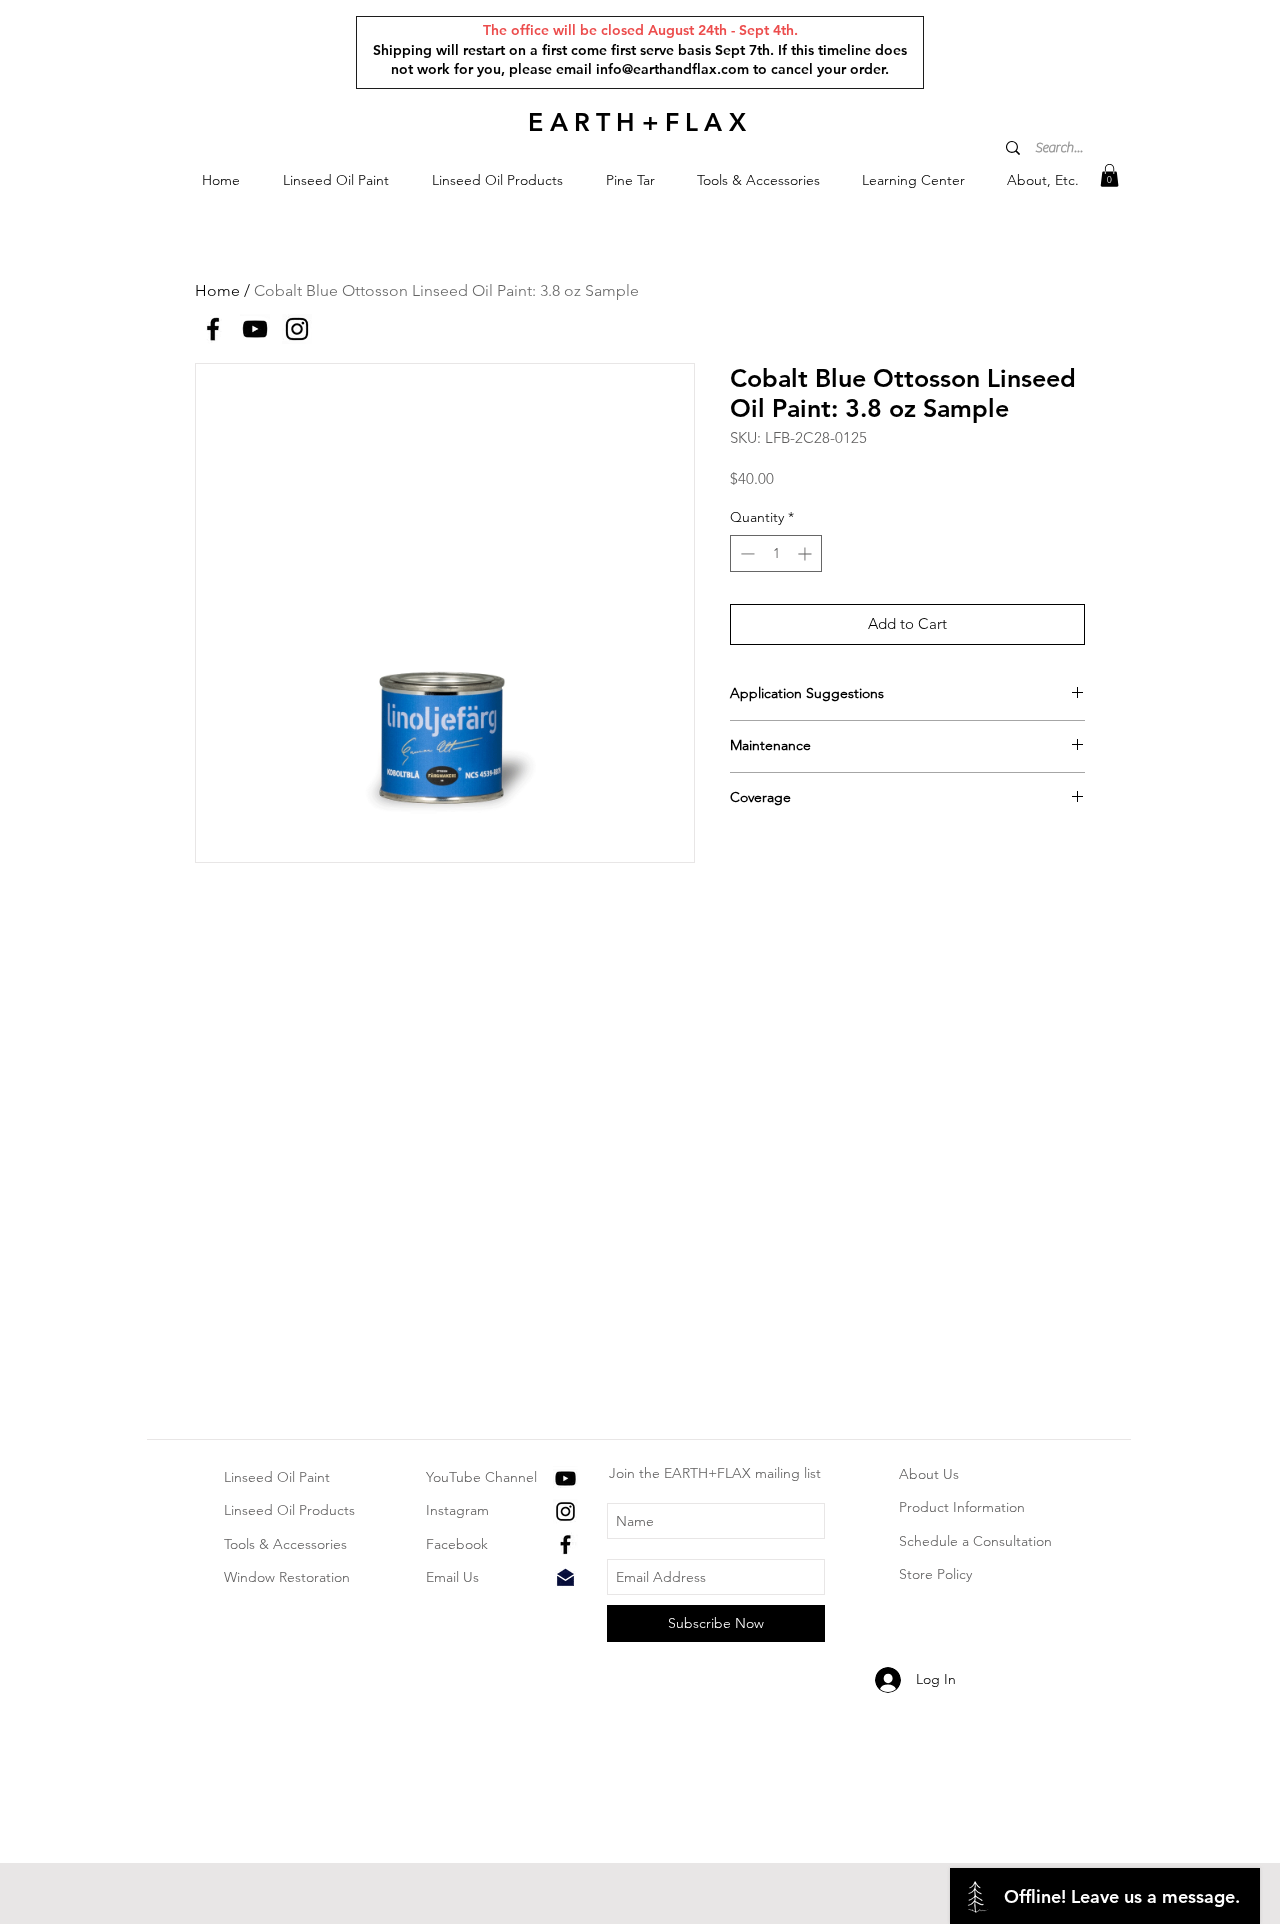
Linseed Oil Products (289, 1510)
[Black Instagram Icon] (565, 1511)
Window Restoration (287, 1577)
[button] (335, 180)
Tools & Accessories (285, 1544)
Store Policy (935, 1574)
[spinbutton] (776, 553)
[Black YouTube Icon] (565, 1478)
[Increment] (806, 553)
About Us (929, 1474)
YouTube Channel (481, 1477)
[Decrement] (745, 553)
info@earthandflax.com (672, 69)
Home (217, 290)
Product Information (962, 1507)
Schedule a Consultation (975, 1541)
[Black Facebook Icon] (565, 1544)
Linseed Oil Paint (277, 1477)
